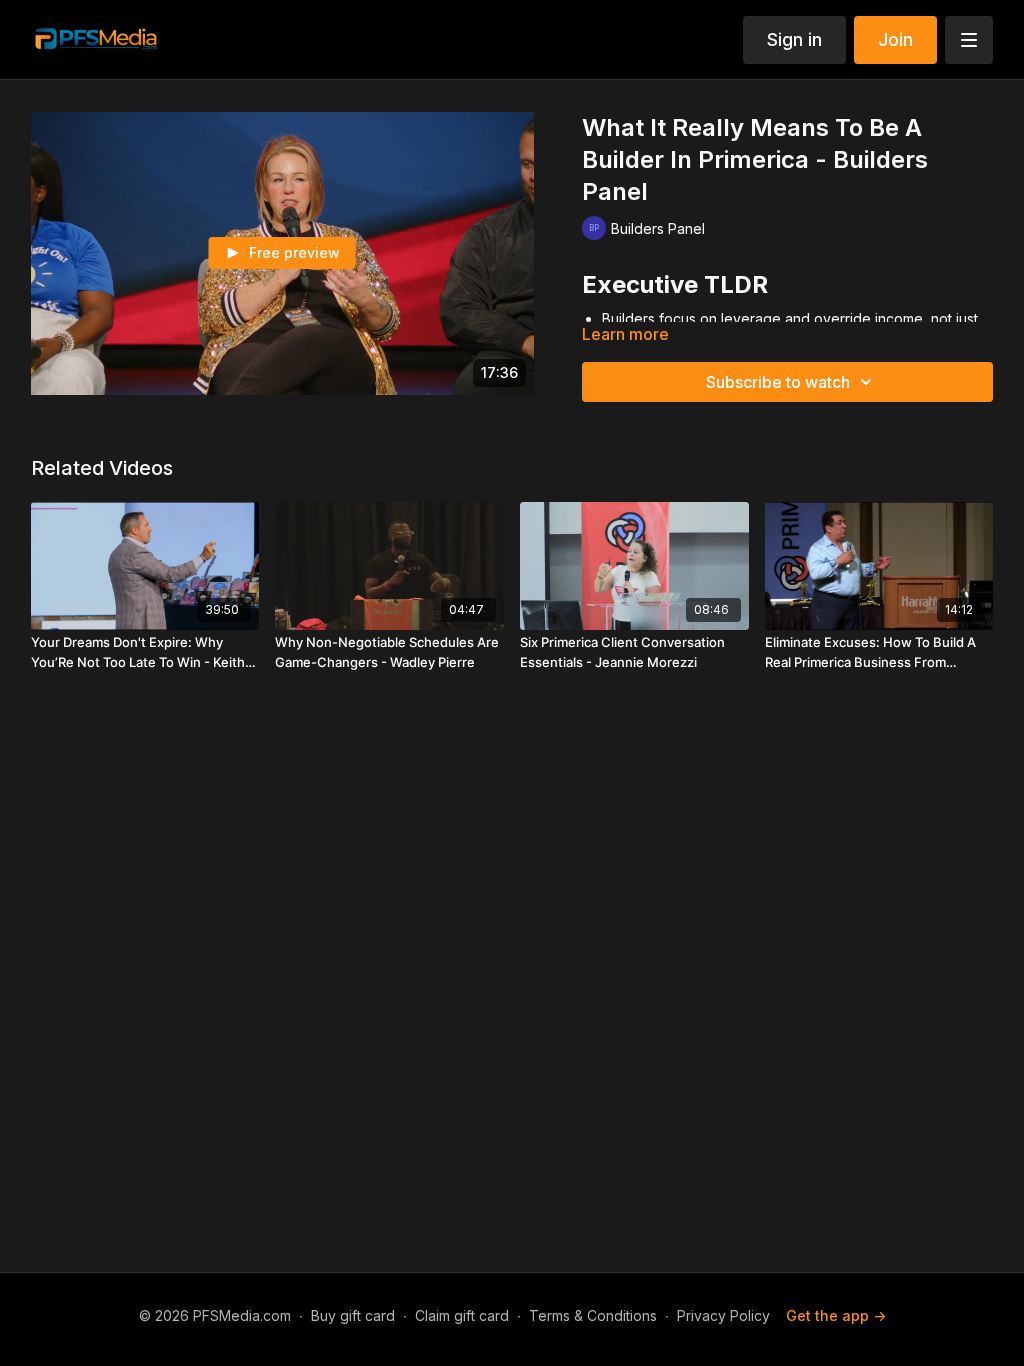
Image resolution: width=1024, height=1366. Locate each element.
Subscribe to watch (778, 382)
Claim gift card (462, 1315)
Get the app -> (836, 1315)
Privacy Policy (723, 1315)
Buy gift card (353, 1315)
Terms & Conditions (593, 1315)
